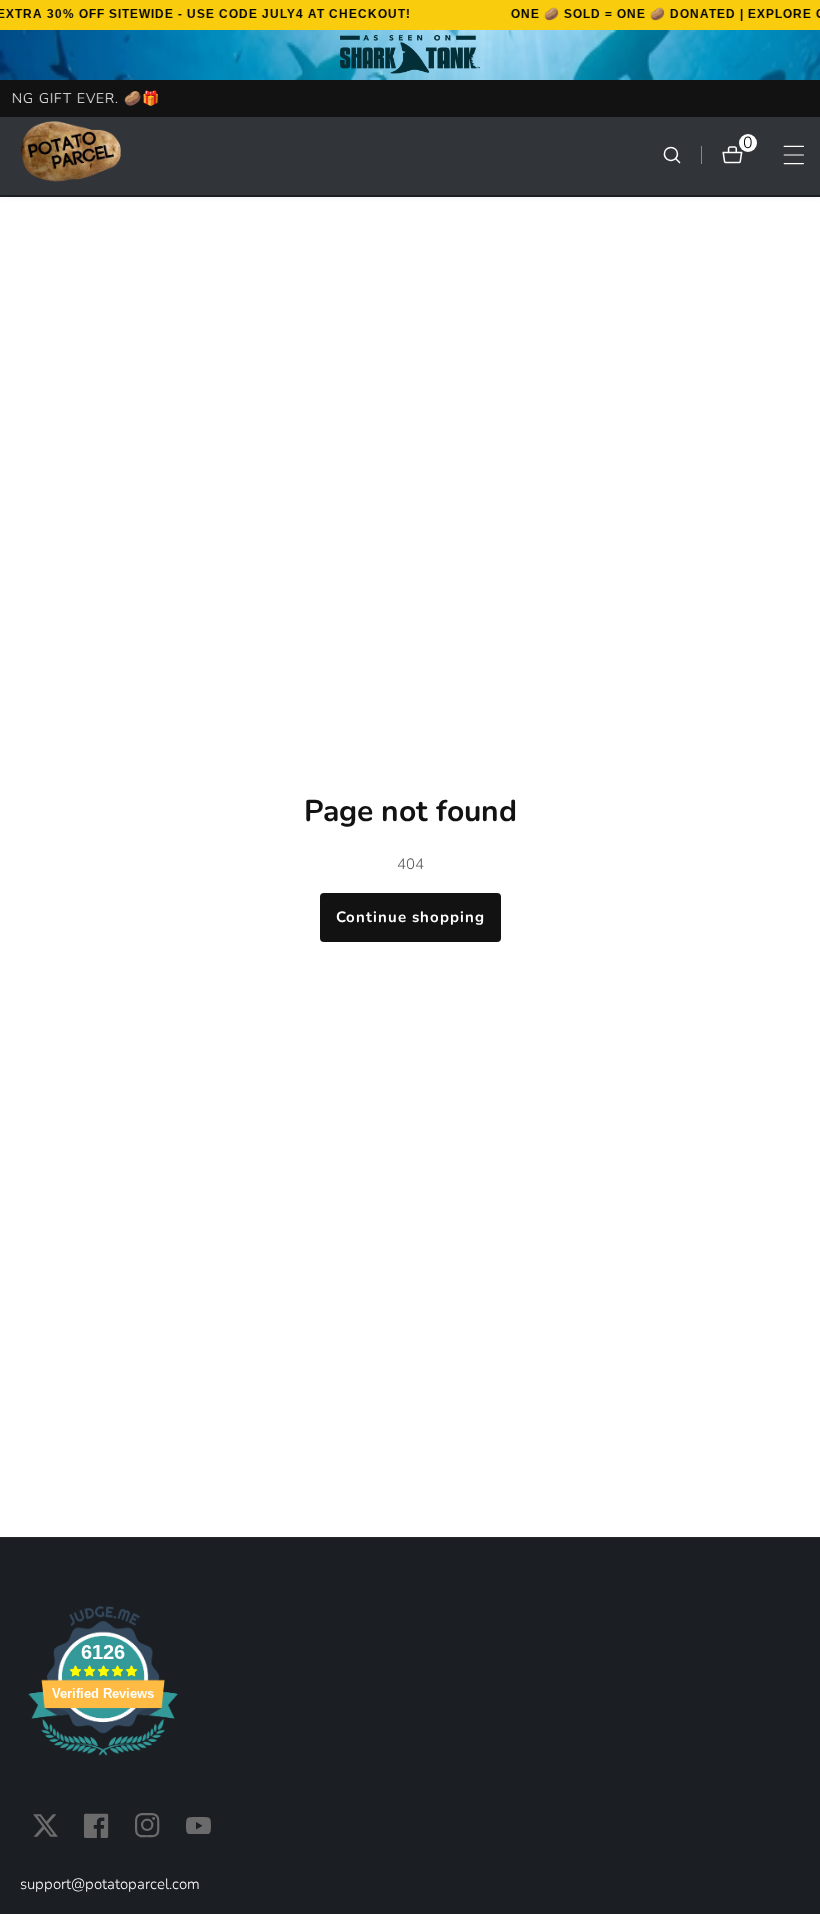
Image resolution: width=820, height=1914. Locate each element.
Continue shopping (410, 917)
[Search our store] (682, 155)
